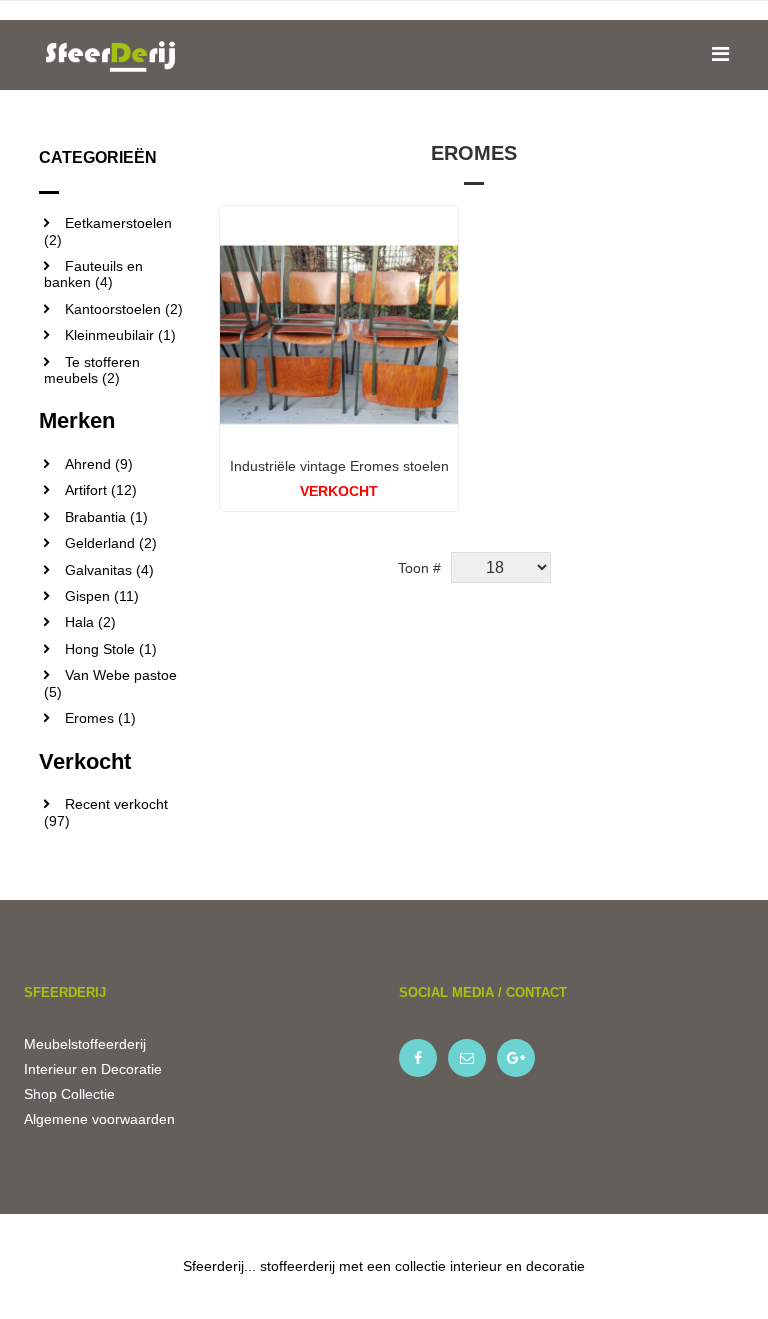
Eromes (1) (100, 718)
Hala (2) (90, 622)
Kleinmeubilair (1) (120, 335)
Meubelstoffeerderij (85, 1044)
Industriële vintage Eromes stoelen (339, 466)
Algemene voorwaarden (99, 1119)
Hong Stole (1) (111, 649)
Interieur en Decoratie (93, 1069)
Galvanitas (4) (109, 570)
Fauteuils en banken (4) (93, 274)
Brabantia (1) (106, 517)
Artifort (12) (101, 490)
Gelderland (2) (111, 543)
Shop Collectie (69, 1094)
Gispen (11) (102, 596)
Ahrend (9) (99, 464)
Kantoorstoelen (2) (124, 309)
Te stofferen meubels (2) (92, 370)
